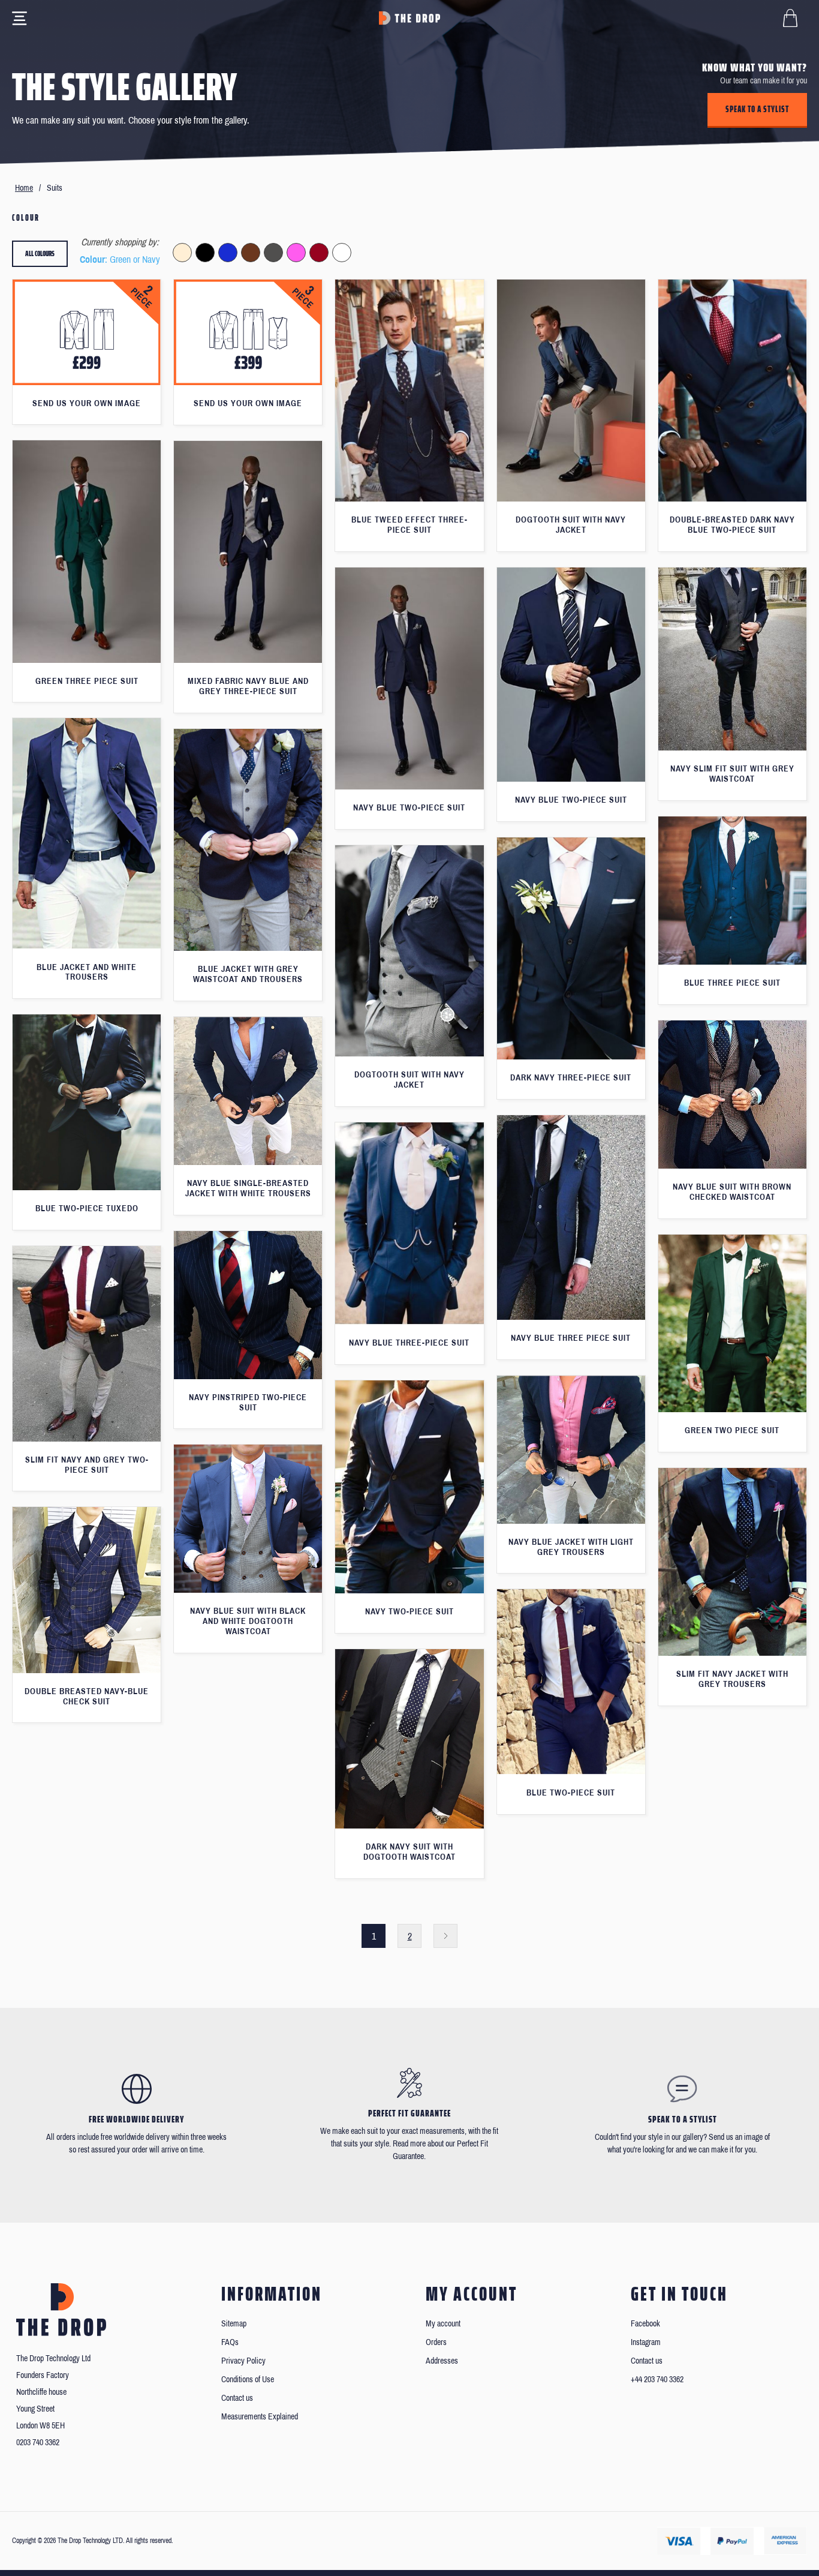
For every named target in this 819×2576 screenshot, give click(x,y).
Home (24, 188)
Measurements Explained (260, 2417)
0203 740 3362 (38, 2443)
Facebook (645, 2324)
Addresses (442, 2361)
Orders (436, 2342)
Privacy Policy (243, 2361)
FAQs (230, 2342)
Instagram (646, 2342)
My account (443, 2324)
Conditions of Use (248, 2380)
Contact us (237, 2398)
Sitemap (234, 2324)
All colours (40, 253)
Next (445, 1936)
